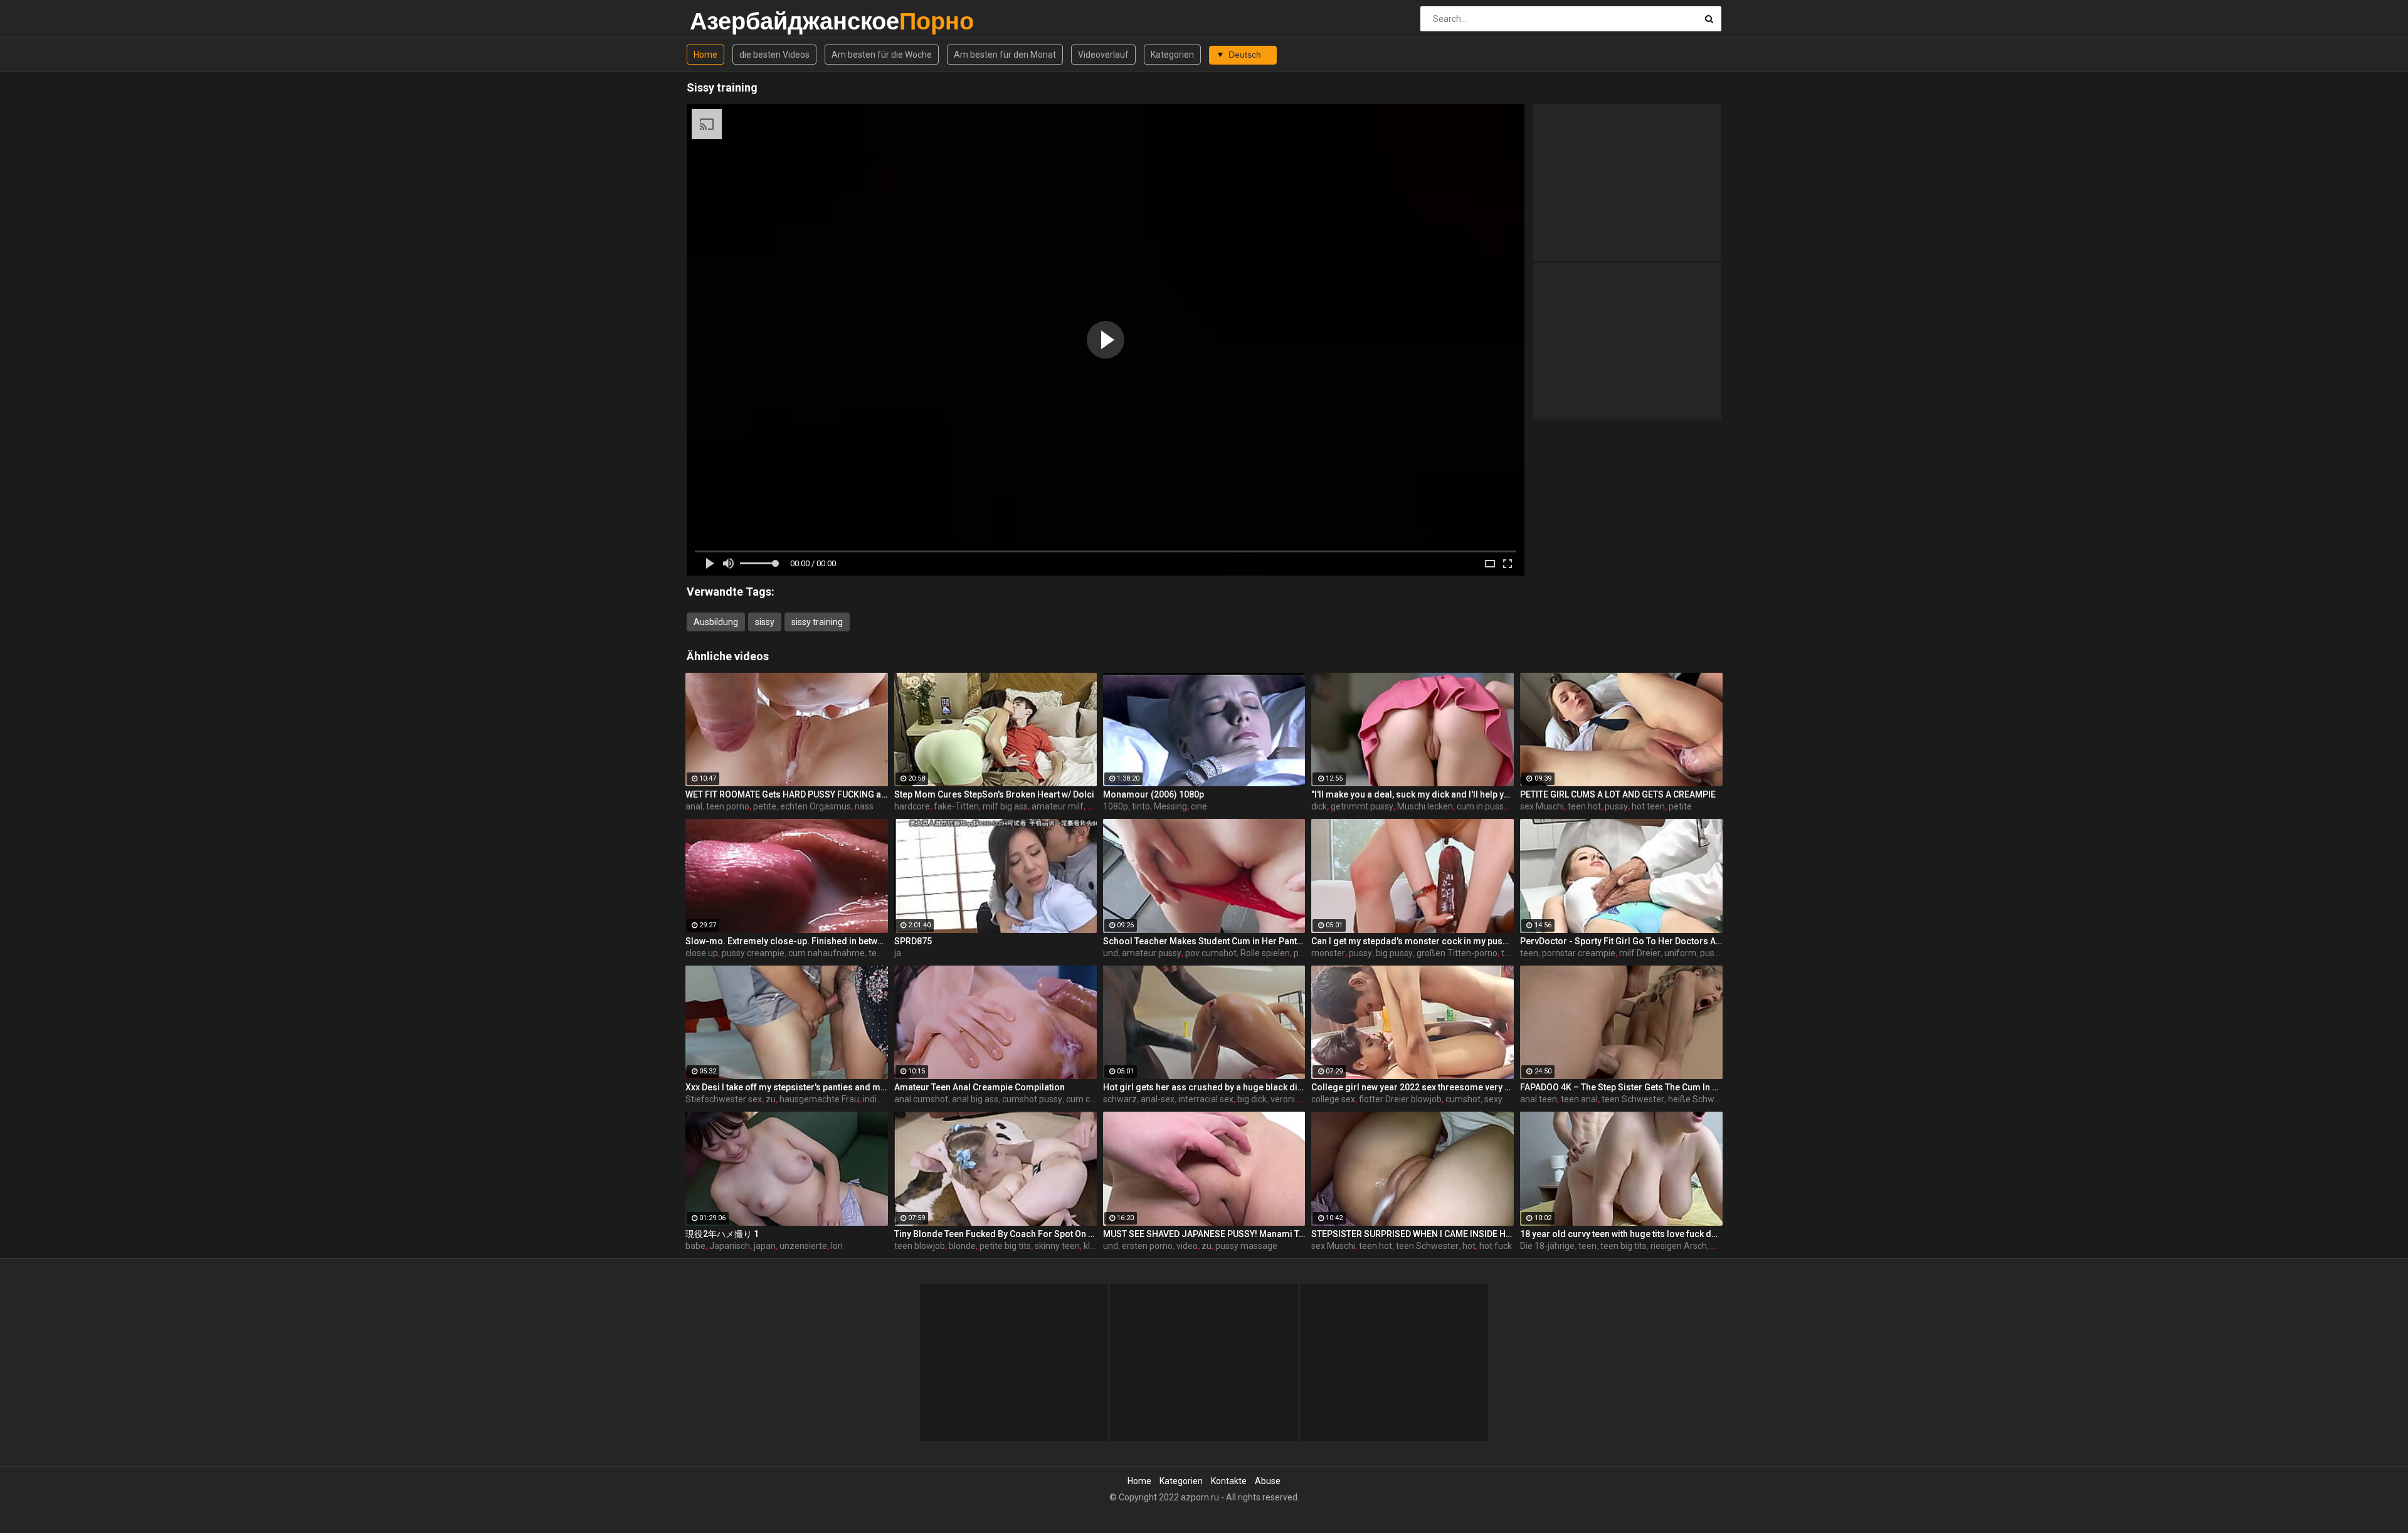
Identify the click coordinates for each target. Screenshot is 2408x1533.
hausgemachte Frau (819, 1099)
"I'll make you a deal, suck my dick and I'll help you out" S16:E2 (1413, 794)
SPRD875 (913, 941)
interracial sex (1206, 1099)
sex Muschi (1542, 806)
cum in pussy (1482, 806)
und (1111, 953)
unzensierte (803, 1246)
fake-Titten (956, 806)
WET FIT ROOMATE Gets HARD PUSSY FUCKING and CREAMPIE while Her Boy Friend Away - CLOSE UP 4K (787, 794)
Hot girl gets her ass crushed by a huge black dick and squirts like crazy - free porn (1204, 1087)
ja (898, 953)
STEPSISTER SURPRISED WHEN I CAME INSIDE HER (1413, 1234)
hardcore (912, 806)
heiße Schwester (1702, 1099)
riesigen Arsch (1679, 1246)
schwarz (1120, 1099)
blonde (962, 1246)
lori (837, 1246)
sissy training (817, 622)
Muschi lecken (1425, 806)
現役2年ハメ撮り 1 (722, 1234)
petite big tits (1005, 1246)
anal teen (1539, 1099)
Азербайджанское (723, 21)
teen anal (1579, 1099)
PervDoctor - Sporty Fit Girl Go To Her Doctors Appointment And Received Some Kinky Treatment (1621, 941)
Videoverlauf (1103, 55)
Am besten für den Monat (1005, 55)
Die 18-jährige (1547, 1246)
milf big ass (1005, 806)
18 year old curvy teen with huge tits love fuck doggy (1621, 1234)
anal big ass (975, 1099)
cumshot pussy (1032, 1099)
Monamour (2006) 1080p (1154, 794)
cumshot (1463, 1099)
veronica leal (1295, 1099)
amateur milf (1058, 806)
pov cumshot (1211, 953)
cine (1199, 806)
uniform (1680, 953)
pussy (1616, 806)
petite (765, 806)
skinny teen (1057, 1246)
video (1187, 1246)
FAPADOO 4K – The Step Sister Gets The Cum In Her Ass (1621, 1087)
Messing (1170, 806)
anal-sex (1158, 1099)
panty (1305, 953)
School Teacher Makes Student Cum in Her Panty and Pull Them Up (1204, 941)
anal (694, 806)
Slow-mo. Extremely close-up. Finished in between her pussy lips (787, 941)
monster (1328, 953)
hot (1469, 1246)
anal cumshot (921, 1099)
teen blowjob (920, 1246)
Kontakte (1229, 1481)
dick (1319, 806)
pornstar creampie (1579, 953)
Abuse (1268, 1481)
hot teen (1648, 806)
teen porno (728, 806)
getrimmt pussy (1362, 806)
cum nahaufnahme (826, 953)
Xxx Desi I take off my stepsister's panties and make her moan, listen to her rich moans (787, 1087)
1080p (1116, 806)
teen (1529, 953)
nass (864, 806)
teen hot (1584, 806)
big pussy (1394, 953)
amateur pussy (1152, 953)
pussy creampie (753, 953)
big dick (1252, 1099)
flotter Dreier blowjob (1400, 1099)
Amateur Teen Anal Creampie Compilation (980, 1087)
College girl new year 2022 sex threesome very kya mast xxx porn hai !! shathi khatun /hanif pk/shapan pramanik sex (1413, 1087)
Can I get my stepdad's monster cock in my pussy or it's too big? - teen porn (1413, 941)
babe (695, 1246)
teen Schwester (1633, 1099)
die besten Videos (774, 55)
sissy (765, 622)
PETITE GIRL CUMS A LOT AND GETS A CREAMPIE (1618, 794)
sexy (1493, 1099)
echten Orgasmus (816, 806)
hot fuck (1496, 1246)
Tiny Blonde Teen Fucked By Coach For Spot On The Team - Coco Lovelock (995, 1234)
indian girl (882, 1099)
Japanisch (730, 1246)
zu (771, 1099)
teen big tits (1624, 1246)
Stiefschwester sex (724, 1099)
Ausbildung (716, 622)
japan (765, 1246)
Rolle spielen (1265, 953)
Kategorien (1172, 55)
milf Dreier (1640, 953)
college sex (1333, 1099)
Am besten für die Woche (882, 55)
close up (702, 953)
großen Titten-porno (1457, 953)
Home (705, 55)
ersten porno (1147, 1246)
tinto (1141, 806)
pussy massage (1246, 1246)
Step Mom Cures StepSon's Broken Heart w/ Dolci (994, 794)
